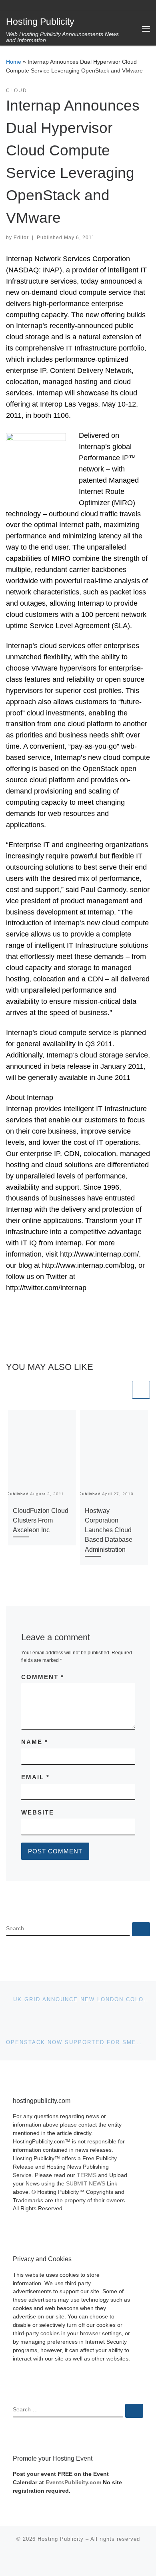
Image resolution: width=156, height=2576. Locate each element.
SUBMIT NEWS (86, 2184)
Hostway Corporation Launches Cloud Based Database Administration (109, 1530)
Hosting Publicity (61, 2539)
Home (14, 62)
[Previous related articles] (121, 1390)
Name (35, 1742)
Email (35, 1777)
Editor (21, 238)
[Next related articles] (141, 1390)
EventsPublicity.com (73, 2482)
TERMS (87, 2175)
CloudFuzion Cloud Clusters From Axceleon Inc (41, 1520)
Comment (43, 1677)
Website (38, 1812)
